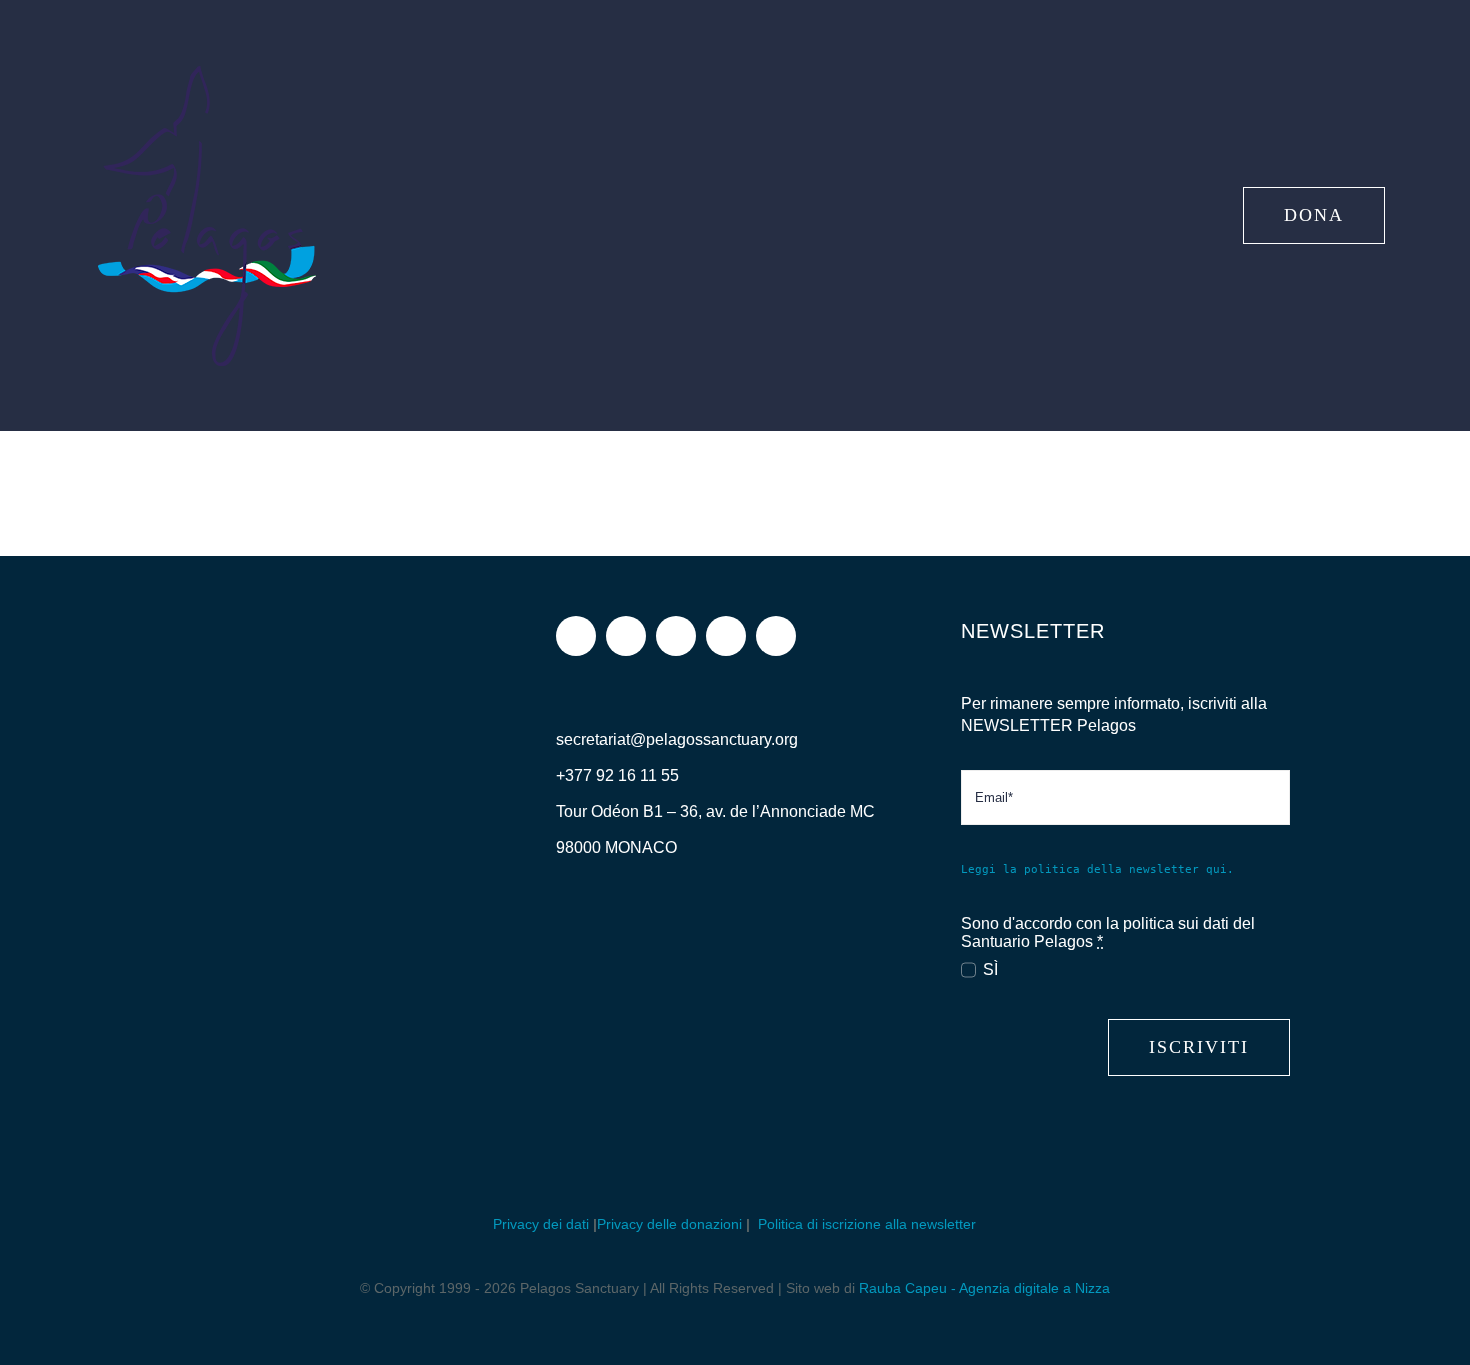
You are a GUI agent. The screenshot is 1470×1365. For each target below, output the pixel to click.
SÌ (990, 969)
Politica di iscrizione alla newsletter (865, 1224)
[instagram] (626, 636)
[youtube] (726, 636)
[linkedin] (776, 636)
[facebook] (576, 636)
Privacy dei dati (541, 1224)
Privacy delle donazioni (669, 1224)
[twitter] (676, 636)
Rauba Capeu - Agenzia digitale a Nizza (984, 1288)
